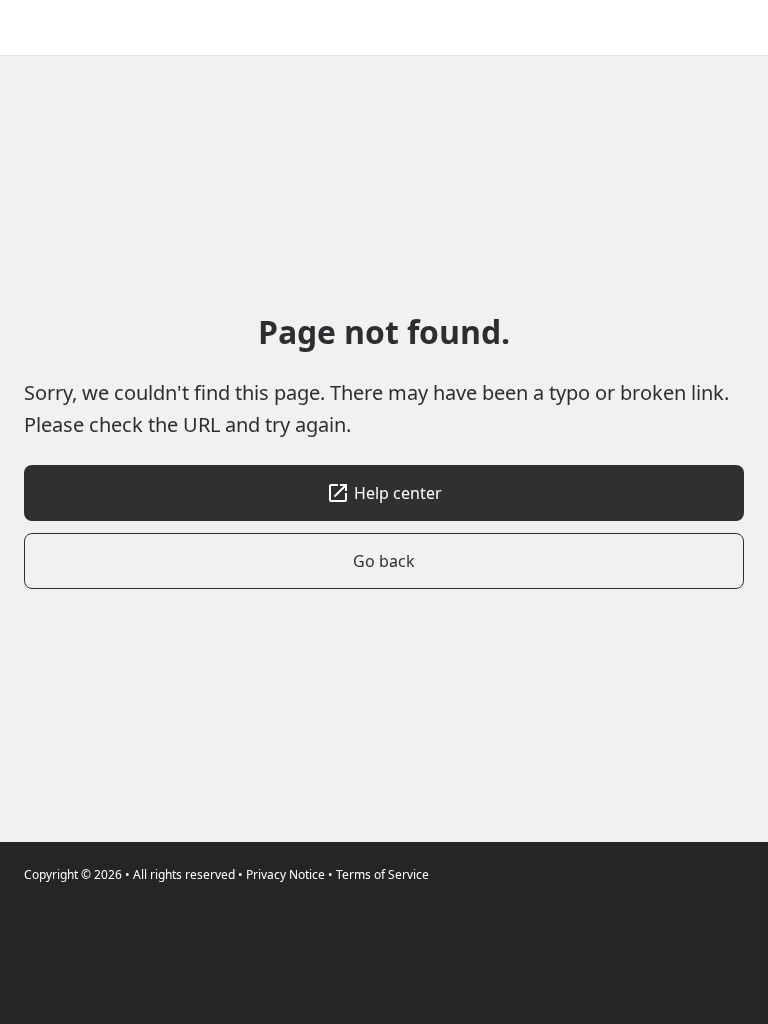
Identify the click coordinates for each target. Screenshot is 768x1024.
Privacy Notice (285, 874)
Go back (384, 561)
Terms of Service (382, 874)
